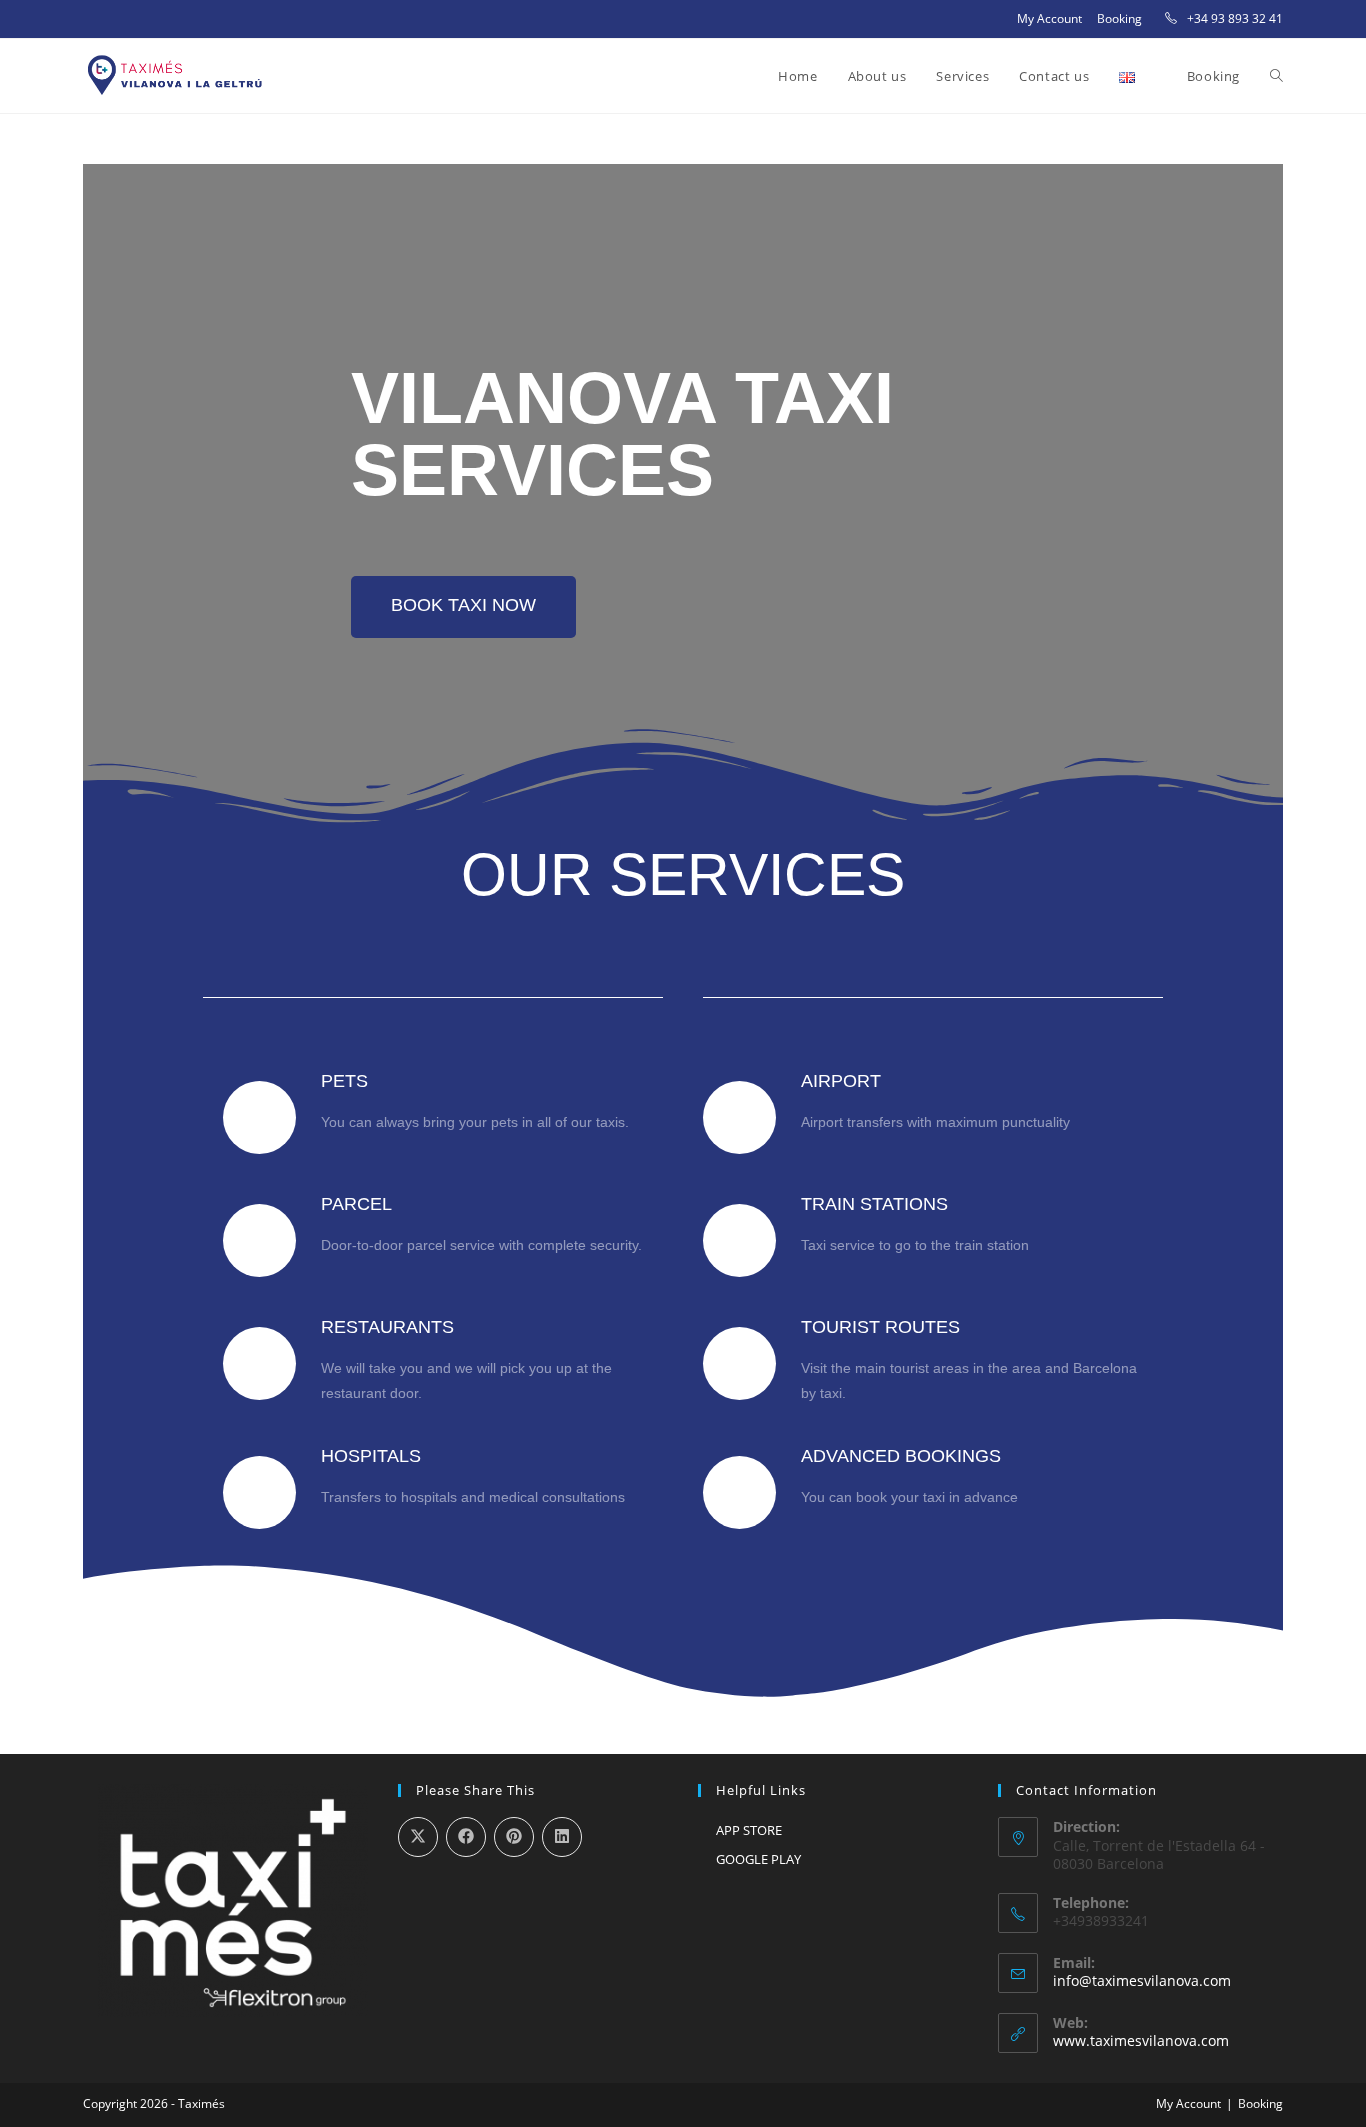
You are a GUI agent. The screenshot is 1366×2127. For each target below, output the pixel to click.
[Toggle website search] (1276, 76)
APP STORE (749, 1830)
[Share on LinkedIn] (562, 1837)
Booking (1119, 18)
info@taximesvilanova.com (1142, 1980)
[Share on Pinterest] (514, 1837)
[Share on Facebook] (466, 1837)
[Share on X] (418, 1837)
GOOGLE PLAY (758, 1859)
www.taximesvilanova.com (1141, 2040)
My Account (1049, 18)
